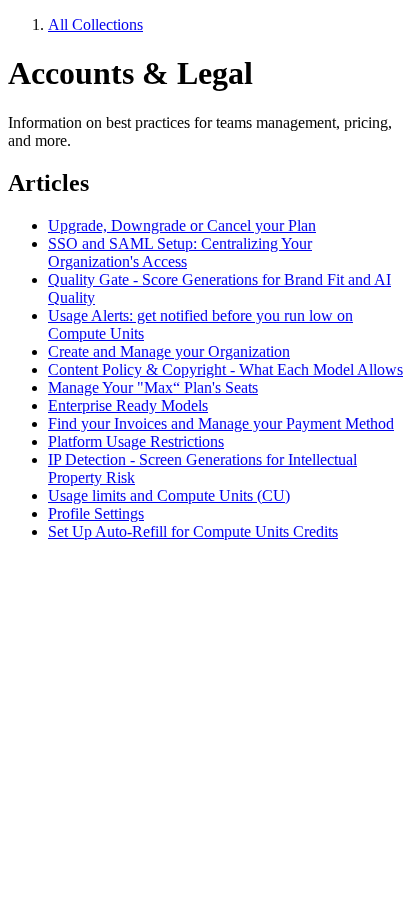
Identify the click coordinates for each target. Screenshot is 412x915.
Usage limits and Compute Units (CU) (169, 495)
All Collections (95, 24)
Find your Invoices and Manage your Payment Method (221, 423)
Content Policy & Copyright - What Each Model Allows (225, 369)
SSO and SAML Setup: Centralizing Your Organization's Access (180, 252)
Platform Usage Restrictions (136, 441)
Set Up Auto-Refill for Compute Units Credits (193, 531)
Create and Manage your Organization (169, 351)
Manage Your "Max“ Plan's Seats (153, 387)
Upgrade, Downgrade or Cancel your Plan (182, 225)
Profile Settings (96, 513)
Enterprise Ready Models (128, 405)
